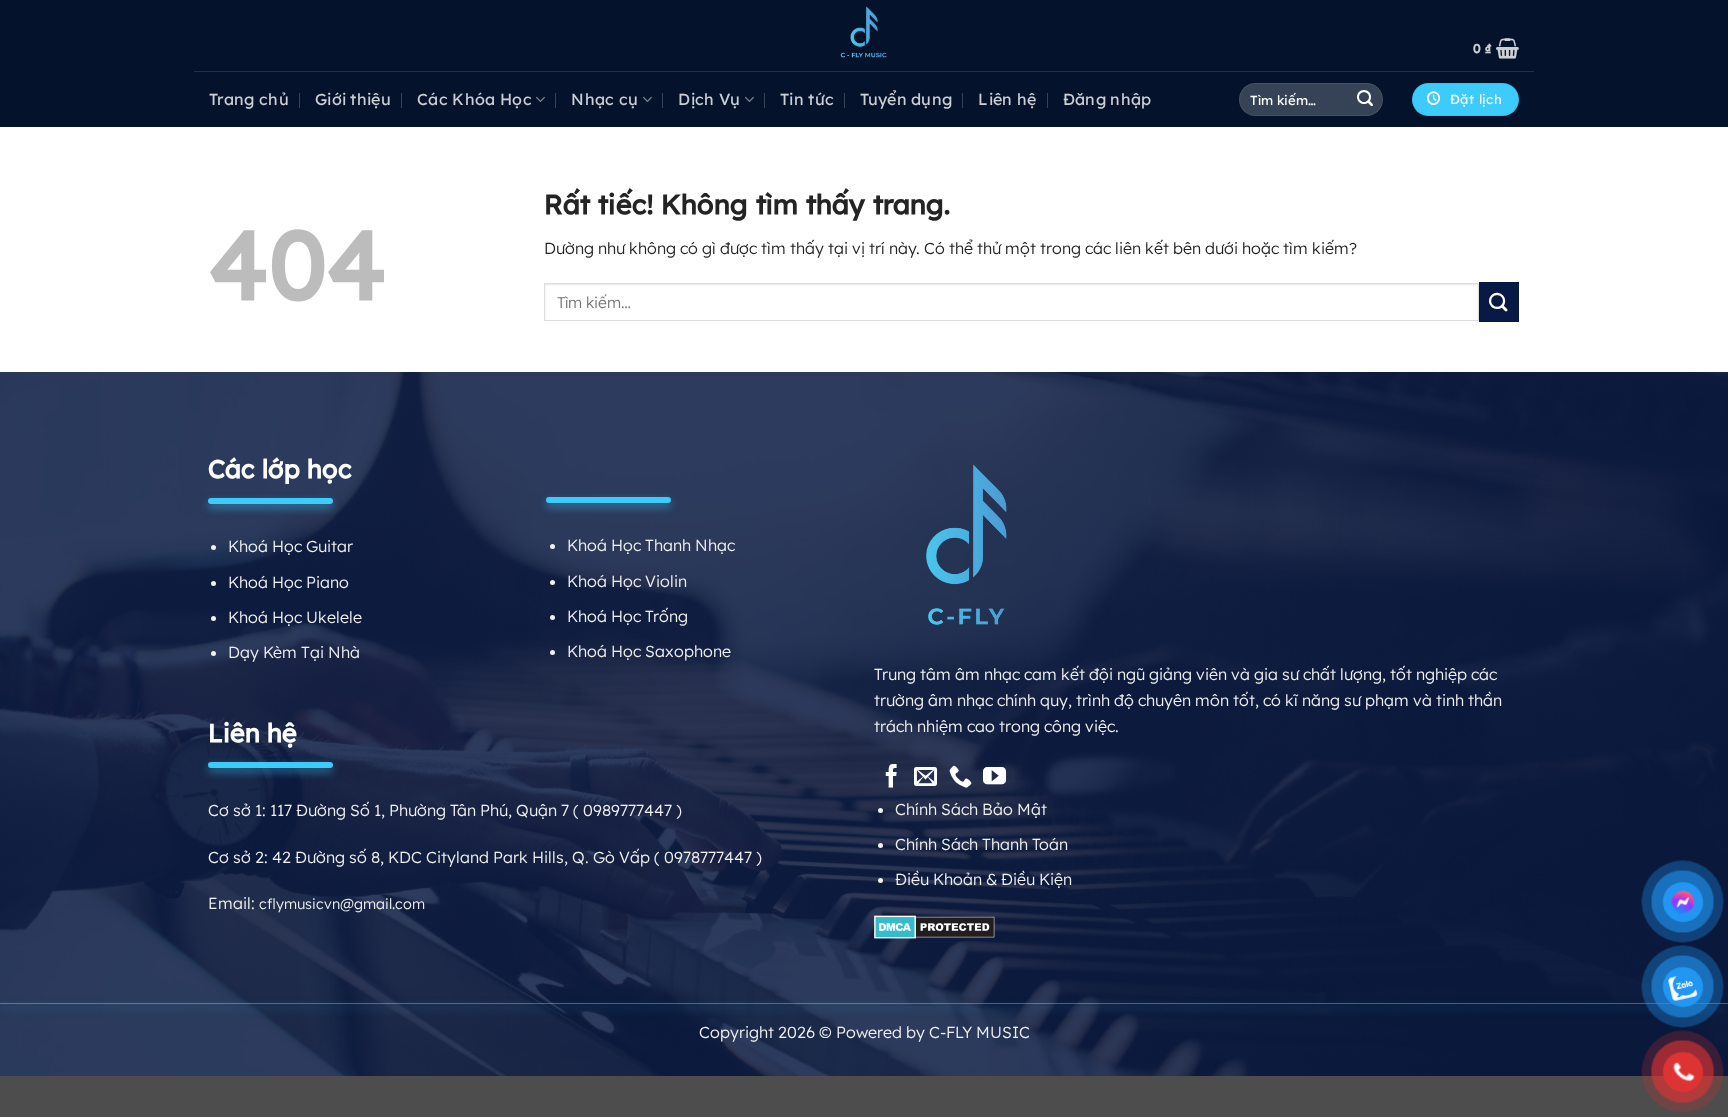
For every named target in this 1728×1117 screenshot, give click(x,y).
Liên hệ (1007, 99)
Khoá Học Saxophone (649, 651)
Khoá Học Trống (627, 616)
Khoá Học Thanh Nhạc (651, 545)
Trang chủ (249, 99)
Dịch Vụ (709, 99)
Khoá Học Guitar (290, 546)
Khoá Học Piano (288, 582)
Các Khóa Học (474, 99)
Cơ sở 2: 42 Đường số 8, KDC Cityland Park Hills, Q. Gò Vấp (429, 857)
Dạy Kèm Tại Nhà (294, 652)
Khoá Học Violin (627, 581)
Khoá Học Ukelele (295, 617)
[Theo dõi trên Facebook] (891, 778)
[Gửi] (1365, 100)
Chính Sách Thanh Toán (981, 844)
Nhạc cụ (604, 99)
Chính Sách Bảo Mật (971, 809)
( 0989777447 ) (627, 810)
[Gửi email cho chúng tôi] (925, 778)
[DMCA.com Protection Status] (934, 926)
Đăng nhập (1107, 99)
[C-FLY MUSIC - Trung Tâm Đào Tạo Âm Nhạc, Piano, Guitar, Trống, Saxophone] (864, 36)
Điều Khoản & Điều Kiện (983, 879)
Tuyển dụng (906, 99)
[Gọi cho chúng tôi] (960, 778)
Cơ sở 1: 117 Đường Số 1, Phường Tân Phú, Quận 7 (390, 810)
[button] (1496, 48)
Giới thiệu (353, 99)
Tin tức (807, 99)
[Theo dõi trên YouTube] (994, 778)
